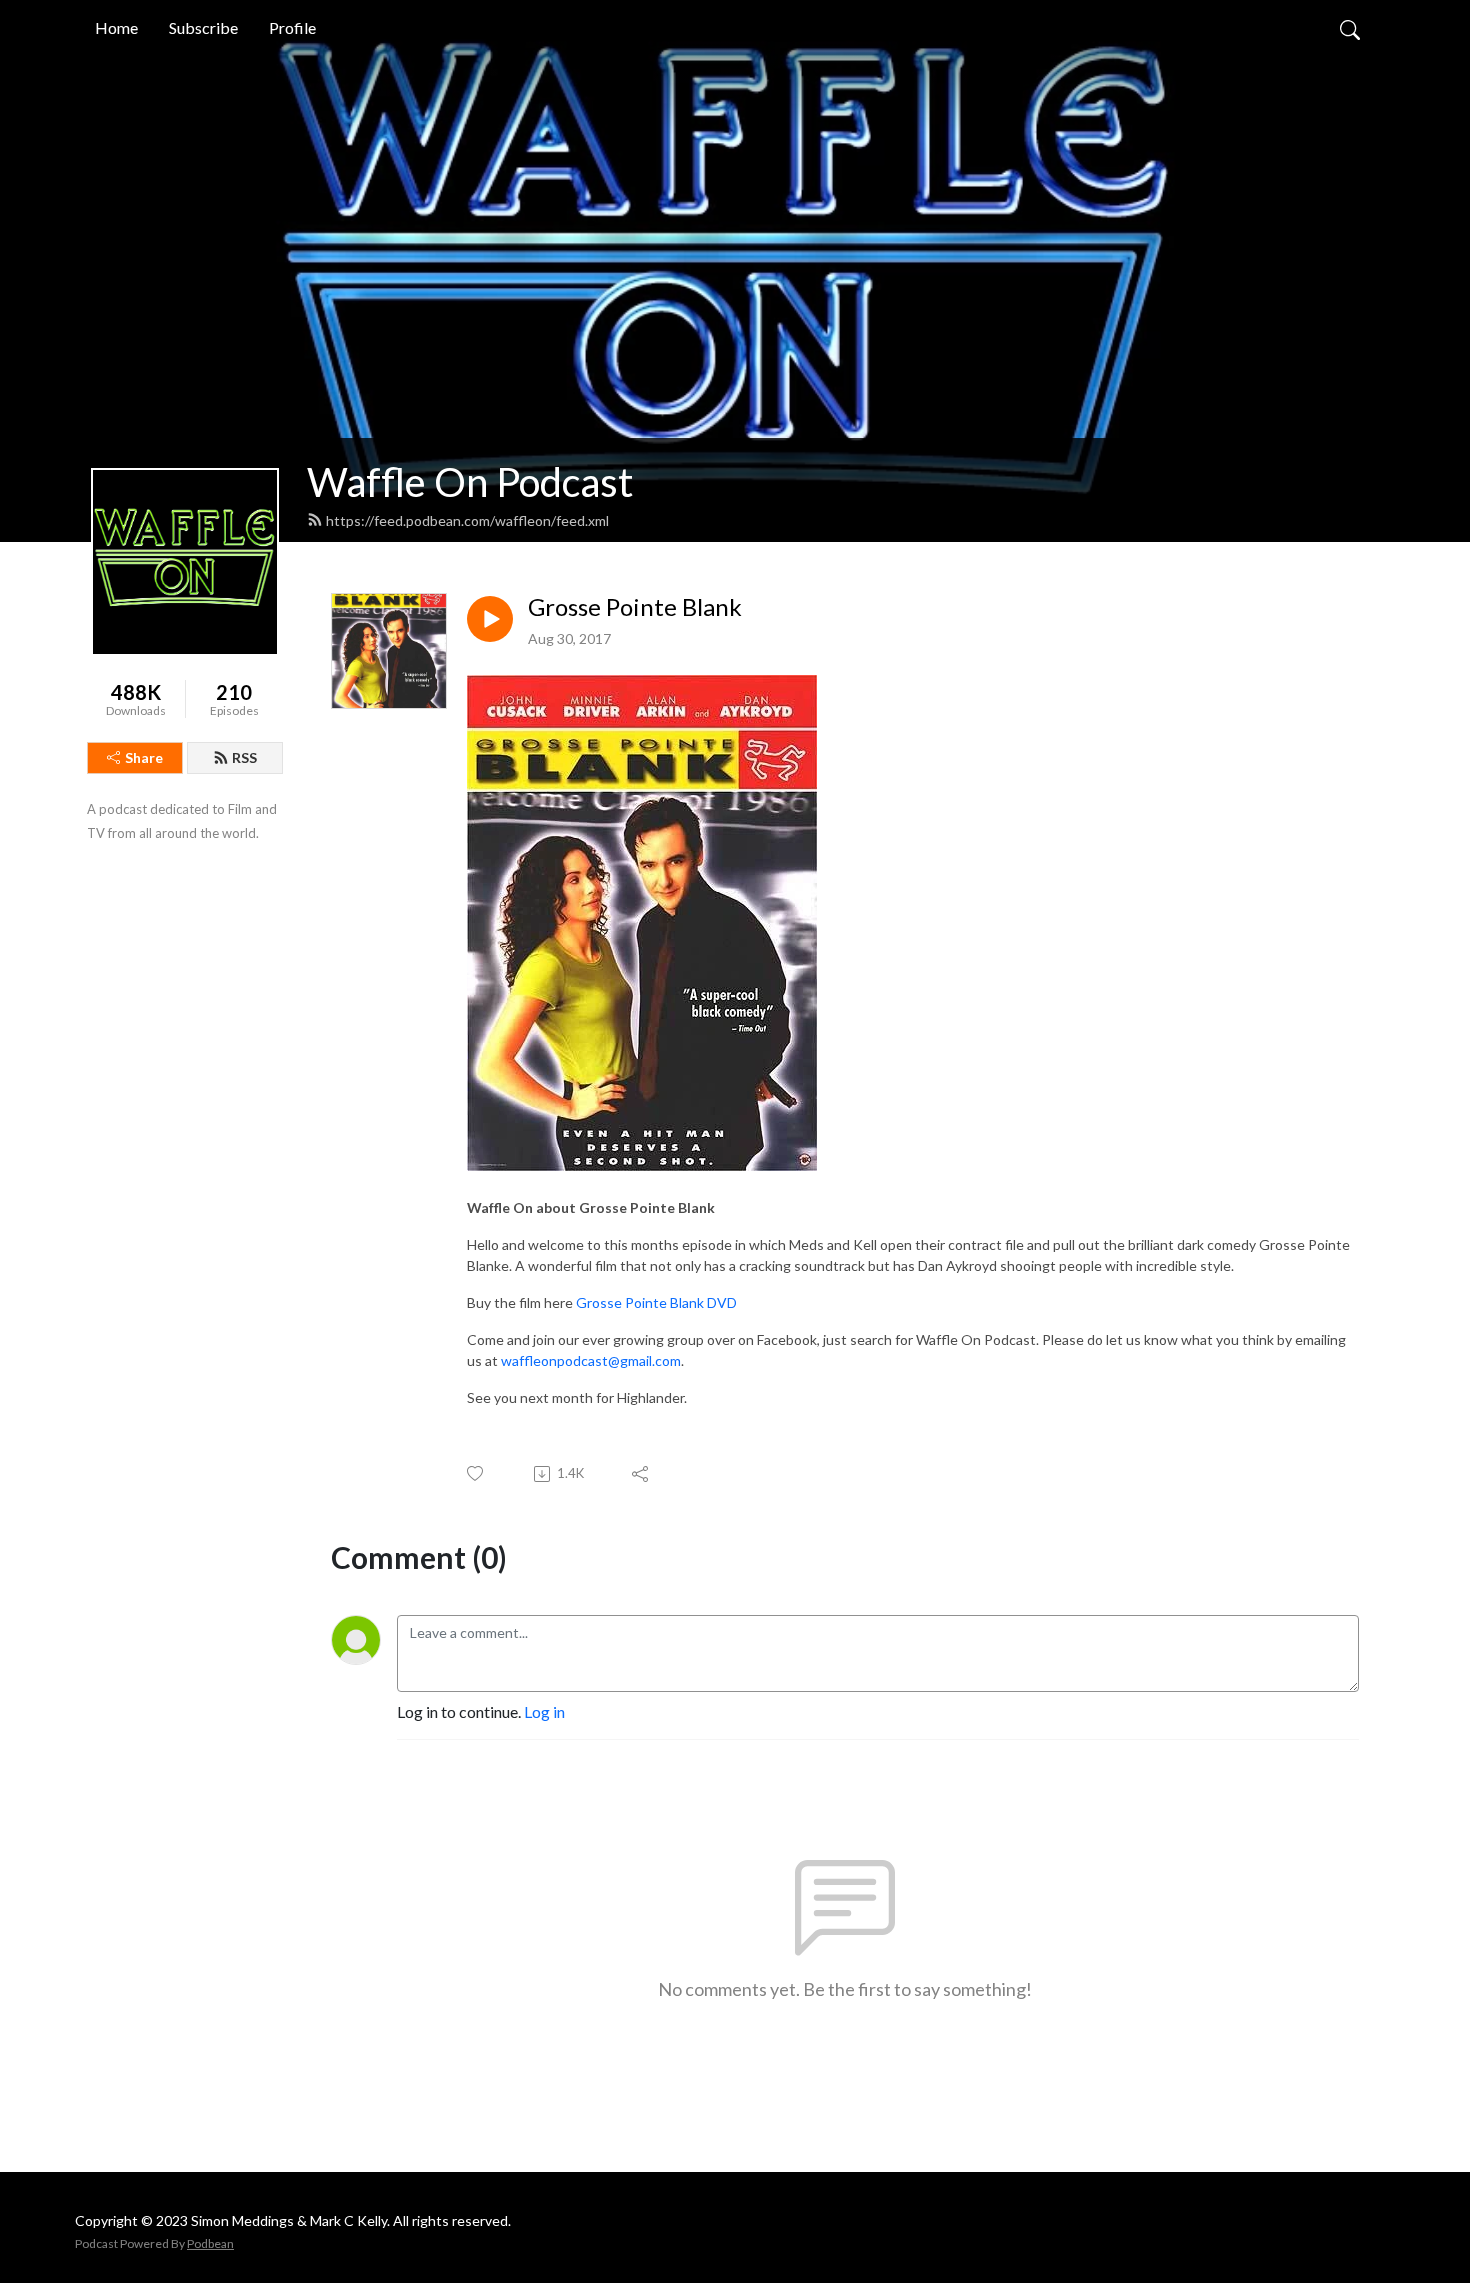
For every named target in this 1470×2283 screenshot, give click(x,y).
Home (116, 27)
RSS (244, 757)
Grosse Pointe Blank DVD (656, 1302)
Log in (544, 1711)
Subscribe (203, 27)
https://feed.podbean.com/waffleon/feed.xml (467, 520)
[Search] (1350, 28)
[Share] (641, 1474)
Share (144, 757)
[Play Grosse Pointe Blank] (490, 619)
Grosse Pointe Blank (635, 607)
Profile (292, 27)
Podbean (210, 2243)
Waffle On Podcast (470, 482)
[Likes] (476, 1473)
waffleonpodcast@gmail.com (591, 1360)
